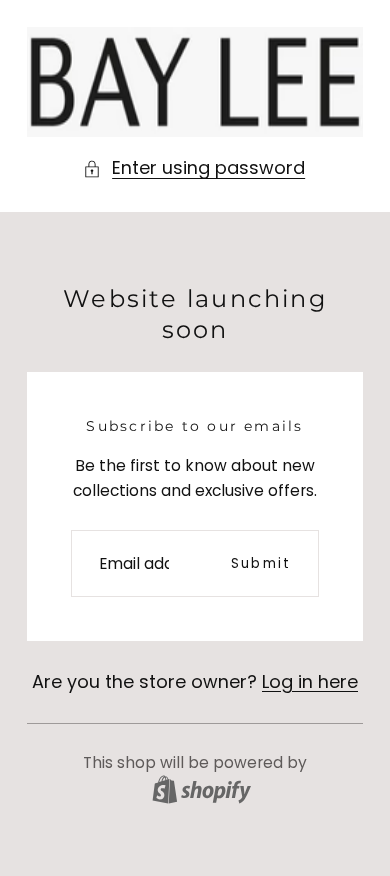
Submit (261, 563)
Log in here (310, 681)
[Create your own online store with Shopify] (201, 789)
